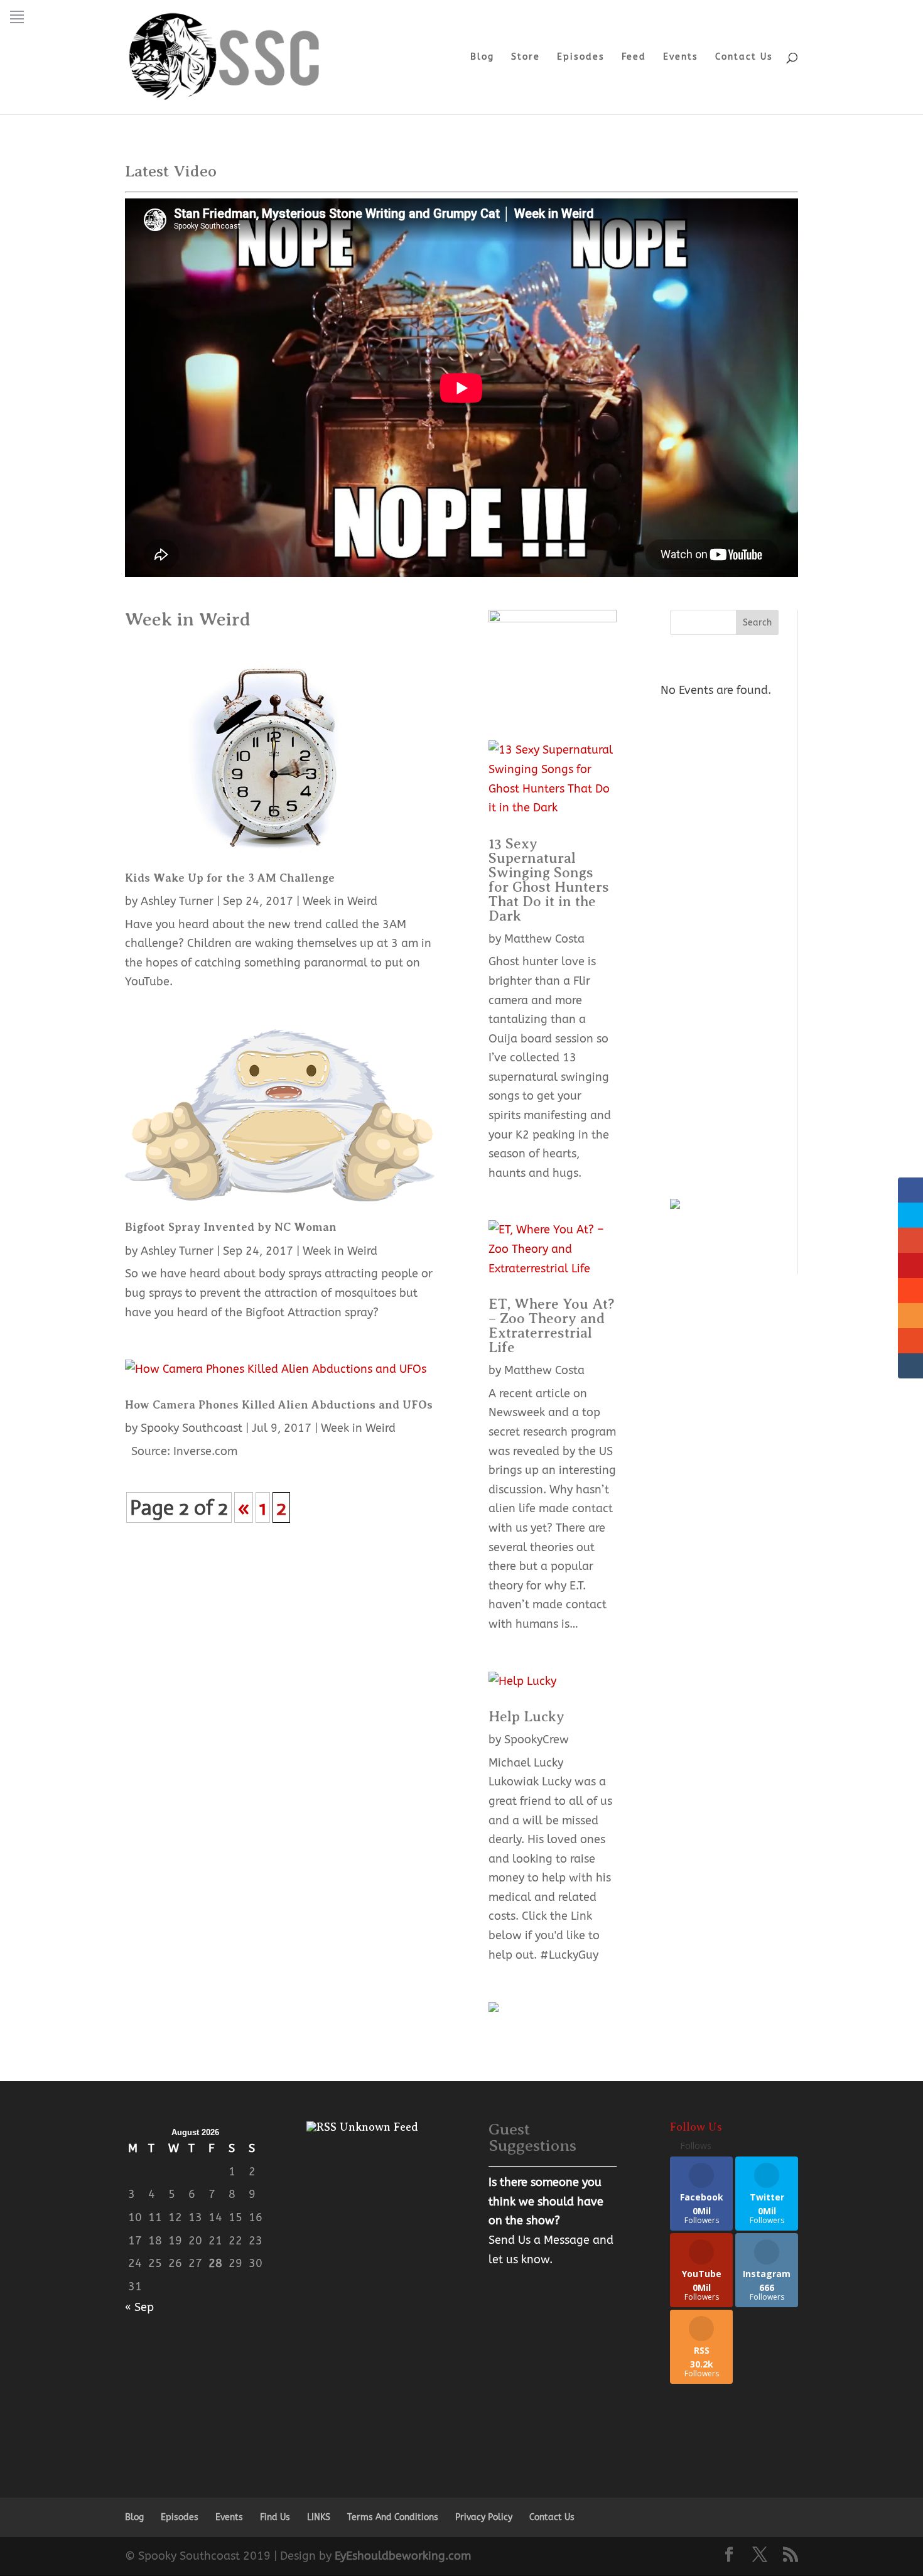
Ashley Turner (177, 901)
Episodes (581, 57)
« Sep (139, 2307)
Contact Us (744, 57)
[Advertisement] (724, 972)
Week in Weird (340, 901)
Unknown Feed (379, 2127)
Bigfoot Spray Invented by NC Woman (231, 1227)
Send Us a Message (539, 2240)
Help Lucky (526, 1716)
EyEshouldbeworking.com (403, 2556)
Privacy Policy (484, 2517)
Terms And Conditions (393, 2517)
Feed (634, 57)
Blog (482, 57)
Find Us (275, 2517)
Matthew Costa (544, 939)
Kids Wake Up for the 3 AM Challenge (230, 878)
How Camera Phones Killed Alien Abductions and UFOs (279, 1405)
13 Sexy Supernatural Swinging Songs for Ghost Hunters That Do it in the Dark (549, 879)
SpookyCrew (537, 1740)
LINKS (319, 2517)
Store (526, 57)
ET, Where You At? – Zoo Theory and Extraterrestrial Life (552, 1325)
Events (681, 57)
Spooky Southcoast (192, 1428)
